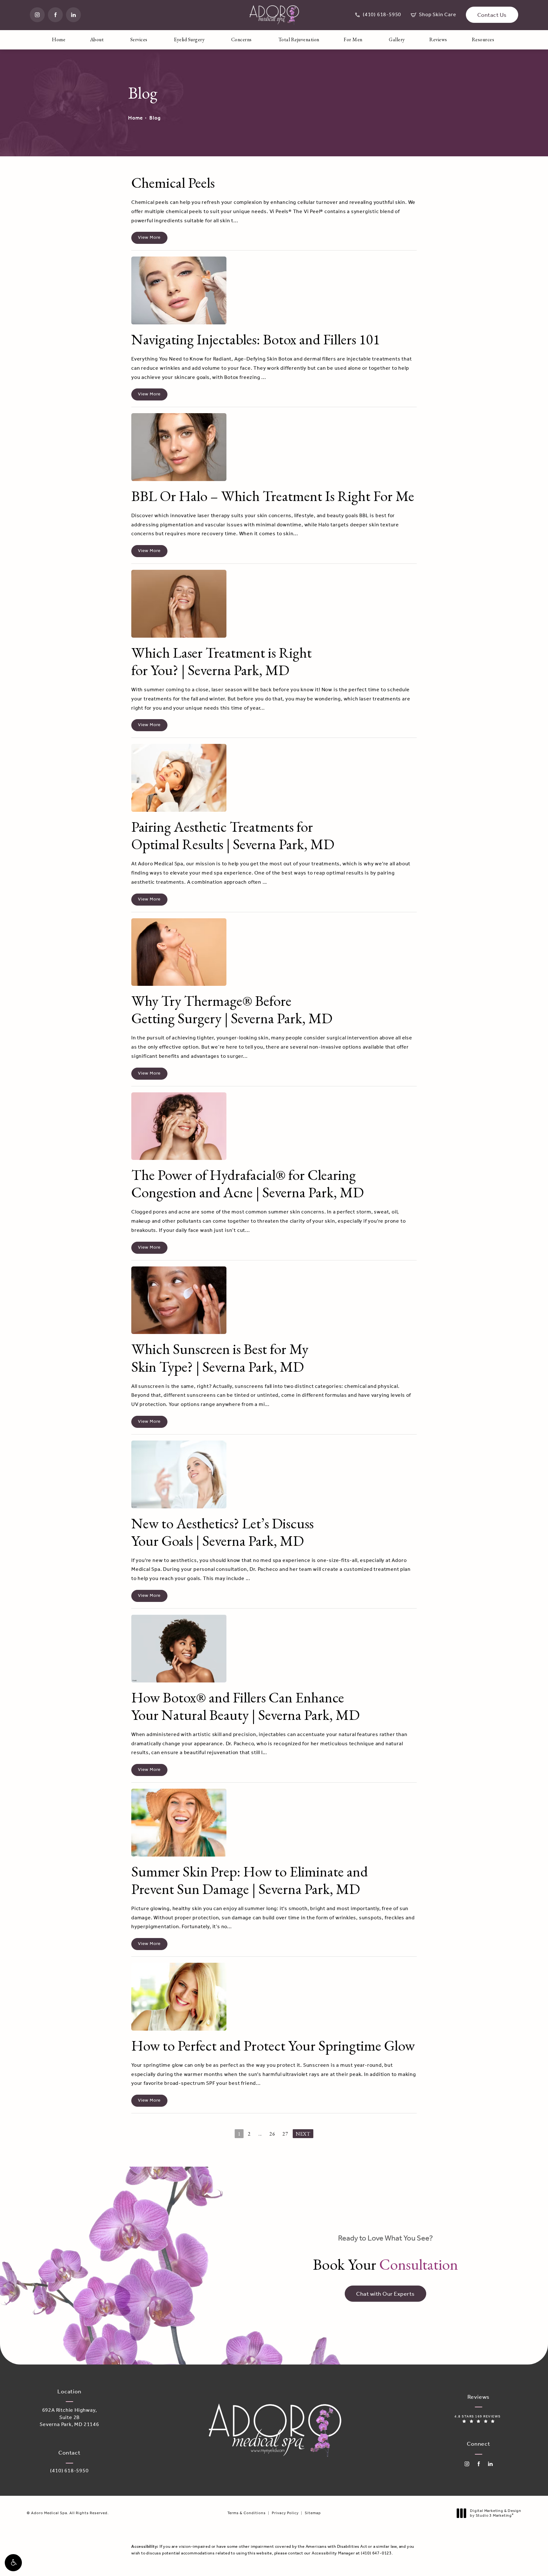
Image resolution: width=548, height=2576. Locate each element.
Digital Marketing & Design (496, 2513)
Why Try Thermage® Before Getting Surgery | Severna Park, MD (232, 1009)
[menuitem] (37, 15)
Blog (155, 118)
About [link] (97, 39)
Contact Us (492, 15)
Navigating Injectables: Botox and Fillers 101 (256, 339)
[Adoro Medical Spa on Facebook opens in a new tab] (55, 15)
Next (303, 2134)
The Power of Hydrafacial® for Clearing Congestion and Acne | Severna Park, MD (248, 1184)
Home (136, 118)
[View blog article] (179, 290)
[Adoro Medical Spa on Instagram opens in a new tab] (37, 15)
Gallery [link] (397, 39)
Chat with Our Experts (385, 2294)
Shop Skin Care (433, 15)
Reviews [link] (438, 39)
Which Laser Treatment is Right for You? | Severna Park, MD (222, 661)
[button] (13, 2563)
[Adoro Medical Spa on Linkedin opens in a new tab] (73, 15)
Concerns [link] (241, 39)
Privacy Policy (285, 2513)
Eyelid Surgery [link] (189, 39)
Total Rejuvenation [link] (299, 39)
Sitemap (313, 2513)
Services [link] (139, 39)
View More (149, 238)
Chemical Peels (173, 183)
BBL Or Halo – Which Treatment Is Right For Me (273, 496)
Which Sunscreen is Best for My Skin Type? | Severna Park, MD (220, 1358)
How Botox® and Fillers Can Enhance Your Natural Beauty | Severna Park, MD (245, 1706)
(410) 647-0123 (376, 2553)
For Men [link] (353, 39)
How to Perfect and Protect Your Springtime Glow (273, 2046)
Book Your (385, 2254)
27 (285, 2134)
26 (272, 2134)
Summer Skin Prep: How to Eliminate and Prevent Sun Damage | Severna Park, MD (250, 1880)
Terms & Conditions (247, 2513)
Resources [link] (483, 39)
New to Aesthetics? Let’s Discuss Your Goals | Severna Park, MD (222, 1532)
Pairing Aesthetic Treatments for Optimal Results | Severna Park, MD (233, 835)
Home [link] (59, 39)
